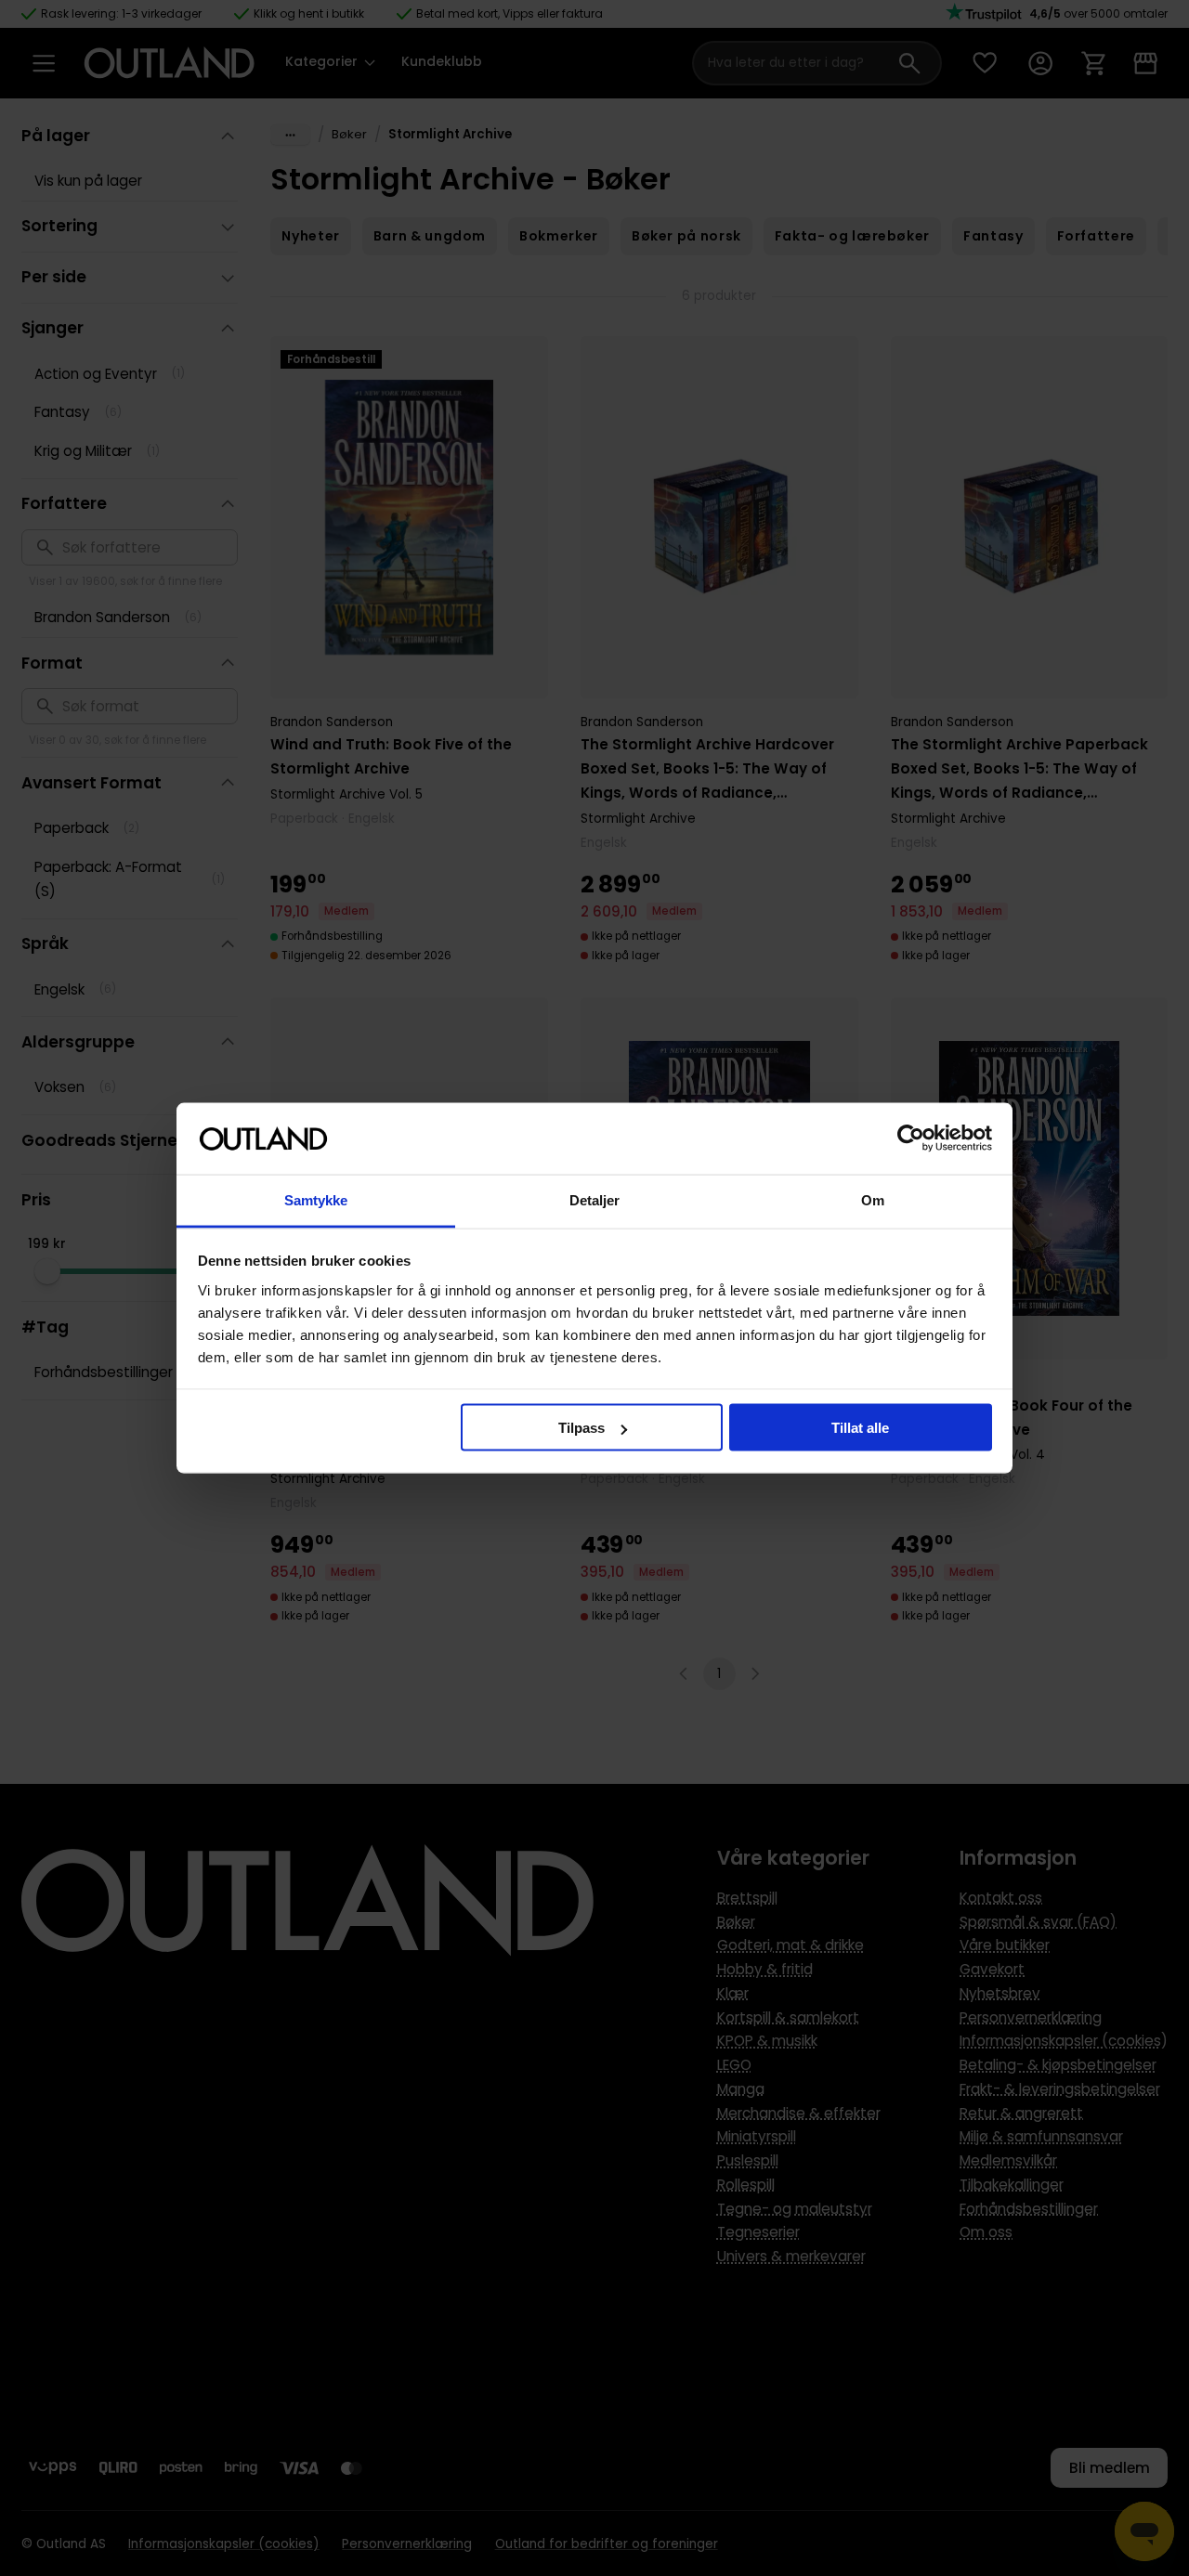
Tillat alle (860, 1428)
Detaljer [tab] (595, 1199)
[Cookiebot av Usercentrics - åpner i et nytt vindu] (911, 1138)
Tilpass (581, 1428)
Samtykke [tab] (316, 1199)
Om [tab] (873, 1199)
